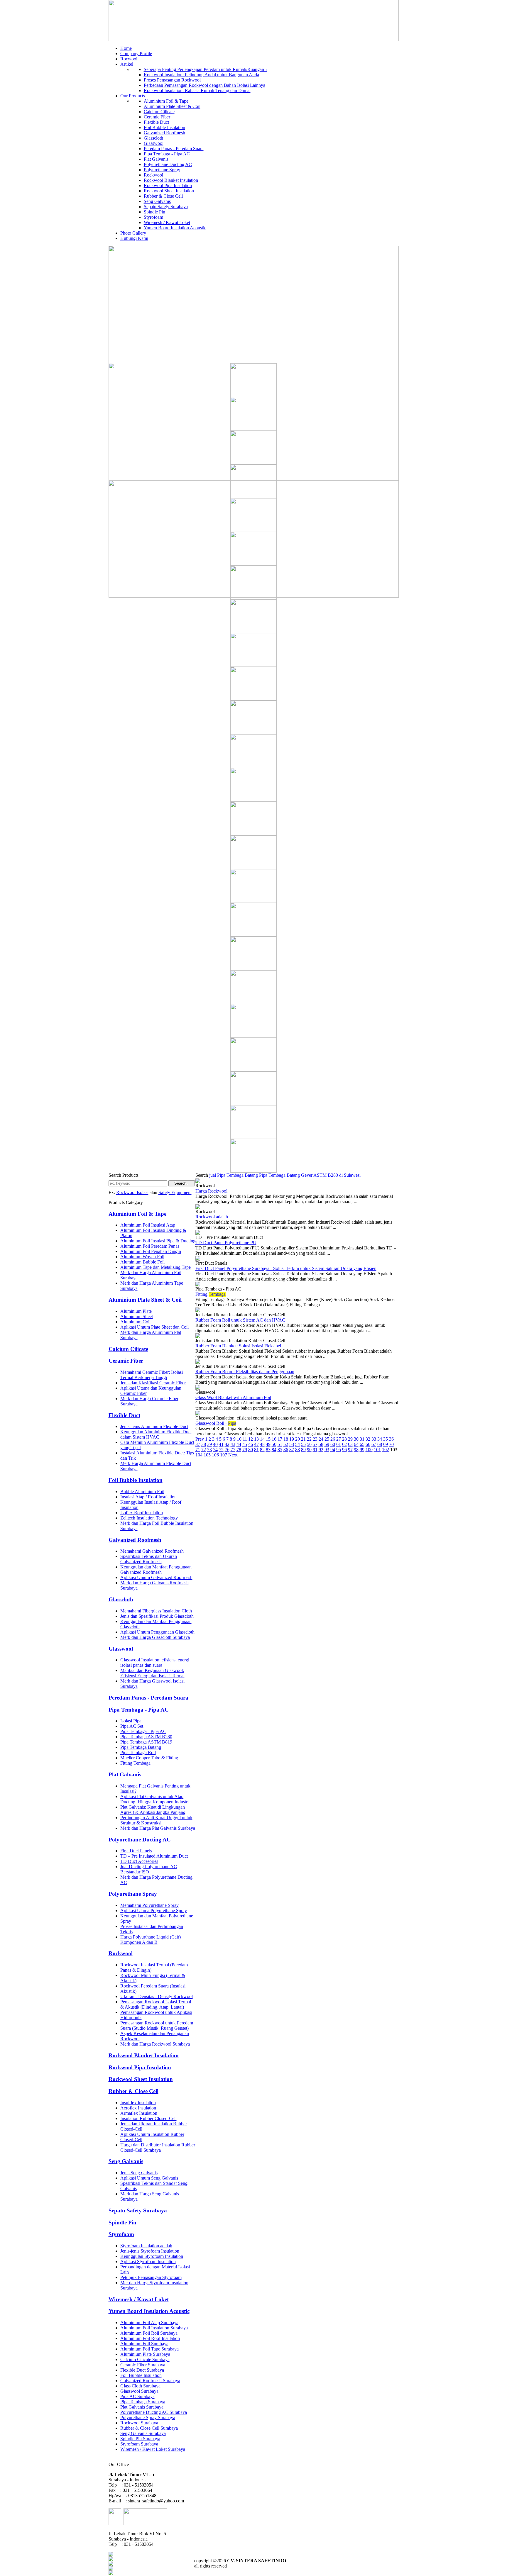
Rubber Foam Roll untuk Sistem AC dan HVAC (240, 1320)
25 (327, 1439)
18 (286, 1439)
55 (303, 1444)
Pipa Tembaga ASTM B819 (146, 1742)
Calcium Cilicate (159, 112)
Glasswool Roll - (216, 1423)
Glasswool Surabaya (139, 2391)
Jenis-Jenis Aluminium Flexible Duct (154, 1426)
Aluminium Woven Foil (142, 1257)
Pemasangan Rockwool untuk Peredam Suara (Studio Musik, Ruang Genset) (157, 2025)
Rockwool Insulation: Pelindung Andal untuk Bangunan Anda (201, 75)
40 (215, 1444)
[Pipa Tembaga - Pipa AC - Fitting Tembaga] (198, 1285)
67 (374, 1444)
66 (368, 1444)
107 (224, 1455)
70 (391, 1444)
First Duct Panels (136, 1851)
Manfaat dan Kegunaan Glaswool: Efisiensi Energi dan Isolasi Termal (152, 1673)
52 (286, 1444)
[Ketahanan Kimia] (253, 766)
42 (227, 1444)
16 (274, 1439)
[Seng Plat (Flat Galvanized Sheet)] (253, 463)
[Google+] (111, 2564)
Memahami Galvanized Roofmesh (152, 1551)
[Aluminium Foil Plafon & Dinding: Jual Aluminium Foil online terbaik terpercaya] (253, 834)
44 (239, 1444)
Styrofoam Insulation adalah (146, 2246)
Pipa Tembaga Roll (138, 1752)
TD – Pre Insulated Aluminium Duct (154, 1856)
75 (221, 1450)
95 (339, 1450)
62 (344, 1444)
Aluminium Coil (135, 1322)
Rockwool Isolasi (132, 1192)
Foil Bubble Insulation (164, 127)
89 (303, 1450)
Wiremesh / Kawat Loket (167, 222)
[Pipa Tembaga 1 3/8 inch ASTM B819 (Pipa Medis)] (253, 935)
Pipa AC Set (132, 1726)
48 (262, 1444)
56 (309, 1444)
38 (204, 1444)
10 (239, 1439)
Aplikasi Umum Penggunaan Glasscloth (157, 1632)
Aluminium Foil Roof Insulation (150, 2338)
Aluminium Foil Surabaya (144, 2344)
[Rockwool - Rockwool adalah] (198, 1207)
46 (251, 1444)
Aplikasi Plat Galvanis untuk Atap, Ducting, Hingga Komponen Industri (154, 1799)
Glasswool (154, 143)
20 (298, 1439)
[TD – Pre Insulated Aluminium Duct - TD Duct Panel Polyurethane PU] (198, 1233)
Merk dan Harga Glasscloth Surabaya (155, 1637)
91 (315, 1450)
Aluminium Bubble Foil (142, 1262)
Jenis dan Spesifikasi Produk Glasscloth (157, 1616)
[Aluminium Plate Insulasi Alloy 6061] (253, 1171)
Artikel (127, 64)
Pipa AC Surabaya (137, 2396)
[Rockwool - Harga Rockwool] (198, 1182)
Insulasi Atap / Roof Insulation (148, 1497)
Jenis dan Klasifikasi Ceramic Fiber (153, 1383)
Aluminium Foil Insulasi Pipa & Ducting (158, 1241)
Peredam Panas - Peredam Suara (174, 149)
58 (321, 1444)
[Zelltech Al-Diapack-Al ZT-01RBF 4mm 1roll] (253, 497)
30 (356, 1439)
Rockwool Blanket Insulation (171, 180)
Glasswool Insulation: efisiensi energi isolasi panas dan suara (155, 1662)
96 (344, 1450)
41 (221, 1444)
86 (286, 1450)
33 (374, 1439)
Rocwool (129, 59)
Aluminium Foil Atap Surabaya (149, 2323)
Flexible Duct (156, 122)
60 (333, 1444)
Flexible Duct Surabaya (142, 2370)
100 (369, 1450)
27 (339, 1439)
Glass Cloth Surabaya (140, 2386)
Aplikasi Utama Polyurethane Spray (154, 1911)
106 (215, 1455)
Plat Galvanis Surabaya (142, 2407)
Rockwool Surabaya (139, 2423)
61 (339, 1444)
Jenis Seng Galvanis (139, 2173)
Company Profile (136, 54)
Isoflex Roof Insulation (142, 1513)
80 (251, 1450)
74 (215, 1450)
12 (251, 1439)
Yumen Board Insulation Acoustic (175, 228)
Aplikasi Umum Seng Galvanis (149, 2178)
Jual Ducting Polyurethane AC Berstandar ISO (149, 1869)
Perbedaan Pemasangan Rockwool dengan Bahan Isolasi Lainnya (205, 85)
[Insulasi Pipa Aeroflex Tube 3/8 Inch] (253, 969)
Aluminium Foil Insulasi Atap (148, 1225)
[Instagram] (111, 2574)
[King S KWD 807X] (253, 598)
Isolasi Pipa (131, 1721)
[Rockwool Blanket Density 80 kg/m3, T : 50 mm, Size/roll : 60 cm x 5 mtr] (253, 1104)
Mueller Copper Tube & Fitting (149, 1758)
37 (198, 1444)
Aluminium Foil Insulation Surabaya (154, 2328)
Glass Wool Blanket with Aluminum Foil (233, 1397)
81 (256, 1450)
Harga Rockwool (211, 1191)
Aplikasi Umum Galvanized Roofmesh (156, 1577)
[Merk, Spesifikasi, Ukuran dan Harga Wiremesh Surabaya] (253, 395)
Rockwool (153, 175)
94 (333, 1450)
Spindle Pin (154, 212)
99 (362, 1450)
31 (362, 1439)
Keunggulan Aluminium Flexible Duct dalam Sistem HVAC (156, 1434)
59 (327, 1444)
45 (245, 1444)
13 (256, 1439)
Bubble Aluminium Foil (142, 1491)
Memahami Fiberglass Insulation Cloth (156, 1611)
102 (386, 1450)
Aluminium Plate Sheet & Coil (172, 106)
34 (380, 1439)
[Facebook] (111, 2555)
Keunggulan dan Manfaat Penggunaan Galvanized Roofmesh (156, 1569)
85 (280, 1450)
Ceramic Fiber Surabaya (143, 2365)
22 (309, 1439)
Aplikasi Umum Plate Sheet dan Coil (154, 1327)
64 (356, 1444)
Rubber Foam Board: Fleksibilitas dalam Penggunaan (245, 1372)
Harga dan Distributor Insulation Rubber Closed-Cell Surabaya (158, 2147)
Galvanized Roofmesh (164, 133)
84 (274, 1450)
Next (233, 1455)
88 (298, 1450)
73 (209, 1450)
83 (268, 1450)
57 (315, 1444)
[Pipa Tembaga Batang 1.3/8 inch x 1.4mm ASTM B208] (253, 901)
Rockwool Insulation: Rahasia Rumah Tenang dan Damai (197, 90)
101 (377, 1450)
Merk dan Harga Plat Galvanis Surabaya (158, 1828)
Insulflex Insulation (138, 2103)
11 (245, 1439)
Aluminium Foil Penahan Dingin (151, 1251)
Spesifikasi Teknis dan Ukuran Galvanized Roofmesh (149, 1559)
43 (233, 1444)
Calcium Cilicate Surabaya (145, 2359)
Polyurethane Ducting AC (168, 164)
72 (204, 1450)
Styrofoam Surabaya (139, 2444)
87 (292, 1450)
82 (262, 1450)
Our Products (133, 96)
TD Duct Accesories (139, 1861)
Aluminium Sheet (137, 1316)
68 (380, 1444)
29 (350, 1439)
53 (292, 1444)
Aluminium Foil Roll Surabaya (149, 2333)
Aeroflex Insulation (138, 2108)
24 (321, 1439)
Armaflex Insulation (139, 2113)
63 (350, 1444)
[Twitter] (111, 2559)
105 (207, 1455)
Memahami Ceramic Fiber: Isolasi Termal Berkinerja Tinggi (152, 1375)
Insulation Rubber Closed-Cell (148, 2118)
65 (362, 1444)
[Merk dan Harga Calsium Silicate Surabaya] (253, 631)
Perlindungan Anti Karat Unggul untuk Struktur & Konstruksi (156, 1820)
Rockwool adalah (212, 1217)
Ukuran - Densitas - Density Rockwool (157, 1996)
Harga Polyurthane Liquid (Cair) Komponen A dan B (151, 1940)
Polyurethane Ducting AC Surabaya (154, 2412)
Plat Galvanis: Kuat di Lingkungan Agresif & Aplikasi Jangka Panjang (153, 1810)
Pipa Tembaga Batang (141, 1747)
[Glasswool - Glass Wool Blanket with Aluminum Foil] (198, 1388)
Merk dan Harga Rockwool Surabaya (155, 2044)
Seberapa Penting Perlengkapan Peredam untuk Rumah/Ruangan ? (206, 69)
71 (198, 1450)
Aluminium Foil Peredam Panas (150, 1246)
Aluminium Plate (136, 1311)
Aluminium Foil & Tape (166, 101)
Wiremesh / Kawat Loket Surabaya (153, 2449)
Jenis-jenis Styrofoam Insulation (150, 2251)
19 (292, 1439)
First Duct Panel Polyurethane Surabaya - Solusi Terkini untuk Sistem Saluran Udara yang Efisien (286, 1268)
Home (126, 48)
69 (386, 1444)
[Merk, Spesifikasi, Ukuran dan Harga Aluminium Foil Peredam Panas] (253, 1036)
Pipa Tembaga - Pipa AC (167, 154)
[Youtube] (111, 2569)
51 (280, 1444)
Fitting (211, 1294)
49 (268, 1444)
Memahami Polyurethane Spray (149, 1905)
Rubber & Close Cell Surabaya (149, 2428)
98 (356, 1450)
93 (327, 1450)
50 (274, 1444)
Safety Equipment (175, 1192)
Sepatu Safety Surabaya (166, 207)
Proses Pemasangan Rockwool (172, 80)
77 (233, 1450)
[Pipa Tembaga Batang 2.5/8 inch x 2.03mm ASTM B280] (253, 1070)
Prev (200, 1439)
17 (280, 1439)
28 (344, 1439)
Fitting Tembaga (135, 1763)
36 (391, 1439)
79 (245, 1450)
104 (199, 1455)
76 (227, 1450)
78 (239, 1450)
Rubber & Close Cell (163, 196)
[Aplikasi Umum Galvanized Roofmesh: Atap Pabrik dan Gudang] (253, 530)
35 (386, 1439)
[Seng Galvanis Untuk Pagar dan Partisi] (253, 1137)
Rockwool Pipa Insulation (168, 185)
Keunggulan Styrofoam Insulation (152, 2256)
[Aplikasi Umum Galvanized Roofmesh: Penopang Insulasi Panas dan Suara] (253, 800)
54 (298, 1444)
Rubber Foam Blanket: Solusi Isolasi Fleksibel (238, 1346)
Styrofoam (153, 217)
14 (262, 1439)
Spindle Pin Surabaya (140, 2439)
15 (268, 1439)
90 (309, 1450)
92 (321, 1450)
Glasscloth (153, 138)
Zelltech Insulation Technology (149, 1518)
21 (303, 1439)
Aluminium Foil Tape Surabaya (149, 2349)
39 (209, 1444)
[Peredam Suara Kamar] (253, 665)
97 (350, 1450)
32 (368, 1439)
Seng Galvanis (157, 201)
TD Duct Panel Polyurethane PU (226, 1243)
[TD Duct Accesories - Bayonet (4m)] (253, 699)
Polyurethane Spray (162, 170)
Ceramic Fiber (157, 117)
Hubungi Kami (134, 238)
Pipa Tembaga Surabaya (143, 2402)
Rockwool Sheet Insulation (169, 191)
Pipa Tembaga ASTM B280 (146, 1737)
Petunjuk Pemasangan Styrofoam (151, 2277)
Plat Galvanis (156, 159)
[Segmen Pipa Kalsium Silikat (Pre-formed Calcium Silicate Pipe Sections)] (253, 868)
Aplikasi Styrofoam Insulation (148, 2262)
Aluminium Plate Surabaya (145, 2354)
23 (315, 1439)
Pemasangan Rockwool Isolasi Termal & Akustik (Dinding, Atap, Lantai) (156, 2004)
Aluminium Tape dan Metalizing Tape (156, 1267)
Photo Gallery (133, 233)
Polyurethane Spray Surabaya (148, 2418)
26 (333, 1439)
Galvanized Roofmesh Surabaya (150, 2381)
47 (256, 1444)
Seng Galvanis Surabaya (143, 2433)
